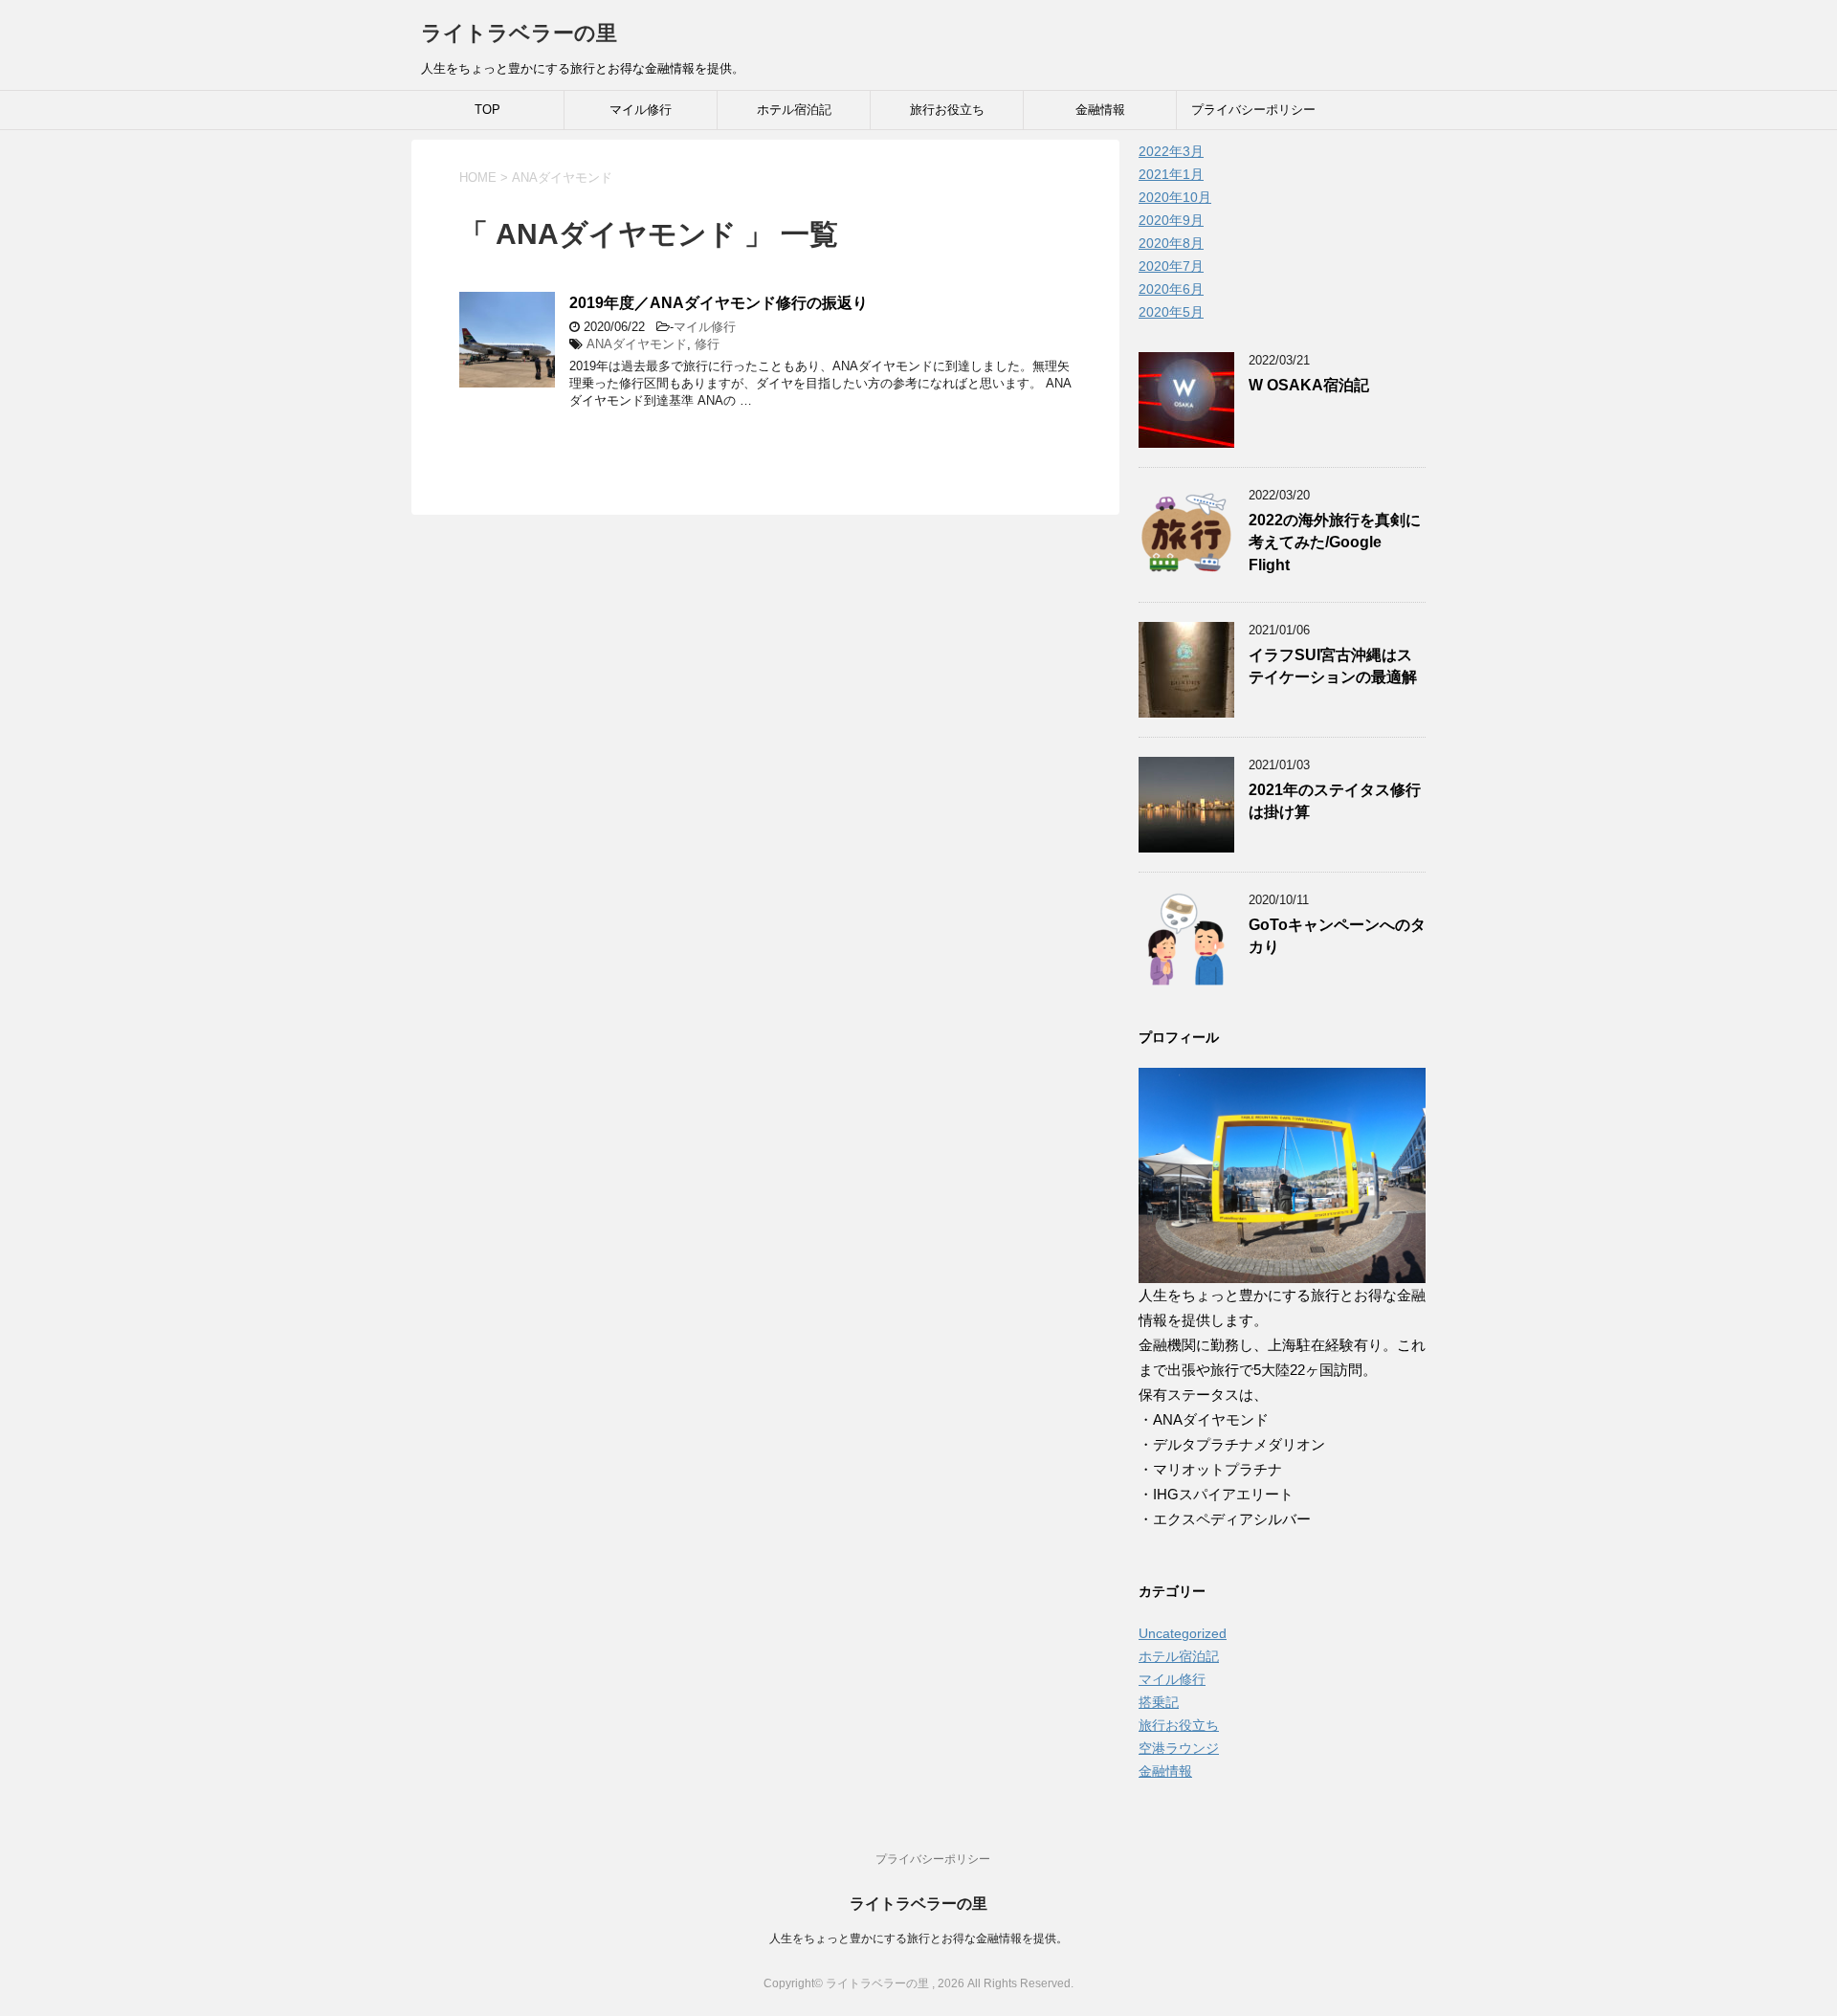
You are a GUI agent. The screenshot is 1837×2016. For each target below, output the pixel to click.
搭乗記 (1159, 1702)
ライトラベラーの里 (519, 33)
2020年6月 (1171, 289)
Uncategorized (1183, 1633)
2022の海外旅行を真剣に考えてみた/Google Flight (1335, 543)
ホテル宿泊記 (794, 110)
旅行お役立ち (947, 110)
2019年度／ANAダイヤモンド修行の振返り (719, 303)
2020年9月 (1171, 220)
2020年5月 (1171, 312)
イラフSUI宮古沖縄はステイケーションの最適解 (1333, 666)
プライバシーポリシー (1253, 110)
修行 (707, 344)
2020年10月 (1175, 197)
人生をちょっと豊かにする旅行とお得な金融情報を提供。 (918, 1938)
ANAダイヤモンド (637, 344)
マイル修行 (641, 110)
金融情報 (1100, 110)
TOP (487, 110)
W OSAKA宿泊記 (1309, 385)
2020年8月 (1171, 243)
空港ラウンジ (1179, 1748)
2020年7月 (1171, 266)
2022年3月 (1171, 151)
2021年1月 (1171, 174)
